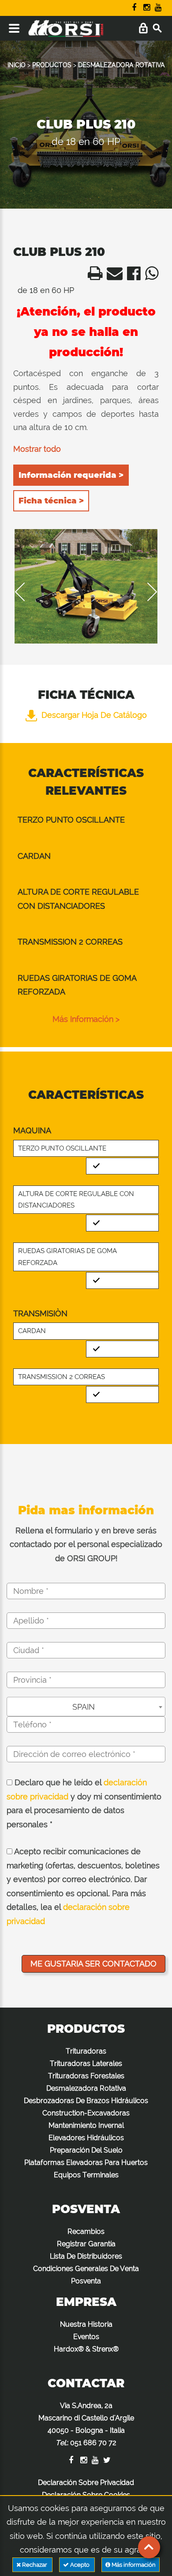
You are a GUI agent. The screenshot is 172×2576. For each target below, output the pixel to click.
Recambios (86, 2231)
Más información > (86, 1019)
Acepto (80, 2565)
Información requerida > (71, 475)
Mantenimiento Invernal (86, 2125)
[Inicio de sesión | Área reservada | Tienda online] (143, 29)
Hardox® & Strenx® (86, 2349)
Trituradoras (86, 2051)
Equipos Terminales (86, 2175)
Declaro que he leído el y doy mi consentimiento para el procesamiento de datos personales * (84, 1803)
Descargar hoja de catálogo (94, 715)
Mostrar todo (37, 449)
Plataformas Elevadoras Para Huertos (86, 2163)
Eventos (86, 2337)
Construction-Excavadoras (86, 2113)
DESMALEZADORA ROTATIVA (122, 65)
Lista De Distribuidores (86, 2256)
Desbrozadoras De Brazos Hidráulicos (86, 2101)
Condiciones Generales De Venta (86, 2269)
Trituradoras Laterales (86, 2063)
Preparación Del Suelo (86, 2150)
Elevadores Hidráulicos (86, 2138)
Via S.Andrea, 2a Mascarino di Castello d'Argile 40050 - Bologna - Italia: (86, 2424)
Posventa (86, 2281)
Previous (26, 592)
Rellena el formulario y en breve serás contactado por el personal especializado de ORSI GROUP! (86, 1544)
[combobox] (86, 1707)
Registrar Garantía (86, 2244)
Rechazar (35, 2565)
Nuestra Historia (86, 2324)
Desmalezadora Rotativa (86, 2088)
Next (146, 592)
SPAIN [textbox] (84, 1707)
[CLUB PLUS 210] (86, 586)
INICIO (17, 65)
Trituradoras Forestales (86, 2076)
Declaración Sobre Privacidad (86, 2483)
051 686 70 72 (93, 2443)
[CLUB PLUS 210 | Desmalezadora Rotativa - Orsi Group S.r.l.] (93, 276)
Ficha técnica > (51, 501)
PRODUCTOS (52, 65)
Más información (133, 2565)
